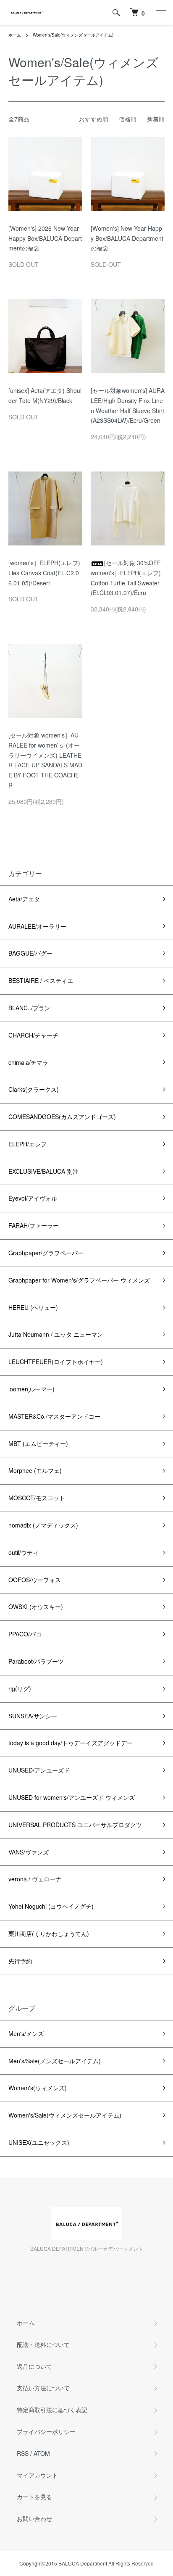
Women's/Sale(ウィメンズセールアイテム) (73, 35)
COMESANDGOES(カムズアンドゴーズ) (62, 1117)
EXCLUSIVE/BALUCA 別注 (43, 1171)
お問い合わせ (34, 2518)
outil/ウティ (24, 1552)
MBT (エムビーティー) (38, 1443)
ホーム (15, 35)
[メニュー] (160, 13)
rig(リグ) (20, 1688)
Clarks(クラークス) (34, 1089)
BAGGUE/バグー (30, 953)
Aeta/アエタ (24, 899)
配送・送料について (43, 2344)
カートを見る (34, 2497)
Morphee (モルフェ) (35, 1470)
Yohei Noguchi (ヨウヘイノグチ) (51, 1906)
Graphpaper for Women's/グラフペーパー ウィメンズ (79, 1280)
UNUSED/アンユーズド (39, 1770)
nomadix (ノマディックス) (43, 1525)
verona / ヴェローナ (35, 1879)
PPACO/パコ (25, 1634)
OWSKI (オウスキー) (36, 1607)
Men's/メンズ (26, 2033)
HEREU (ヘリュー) (33, 1307)
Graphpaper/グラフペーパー (46, 1253)
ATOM (42, 2453)
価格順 (128, 119)
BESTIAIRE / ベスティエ (41, 980)
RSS (23, 2453)
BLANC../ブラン (29, 1008)
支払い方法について (43, 2388)
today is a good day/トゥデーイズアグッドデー (71, 1743)
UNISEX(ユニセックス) (39, 2142)
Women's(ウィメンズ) (38, 2088)
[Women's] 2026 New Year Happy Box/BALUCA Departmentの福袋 (45, 238)
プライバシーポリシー (46, 2431)
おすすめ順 (94, 119)
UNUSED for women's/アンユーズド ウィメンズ (72, 1797)
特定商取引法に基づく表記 (52, 2410)
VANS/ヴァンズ (29, 1852)
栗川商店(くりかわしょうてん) (49, 1933)
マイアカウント (37, 2475)
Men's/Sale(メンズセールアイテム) (55, 2061)
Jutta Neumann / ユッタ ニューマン (56, 1334)
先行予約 (20, 1961)
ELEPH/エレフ (28, 1144)
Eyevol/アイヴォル (33, 1198)
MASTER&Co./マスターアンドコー (54, 1416)
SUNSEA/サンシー (33, 1716)
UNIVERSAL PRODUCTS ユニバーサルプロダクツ (75, 1825)
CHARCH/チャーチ (33, 1035)
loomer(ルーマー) (31, 1389)
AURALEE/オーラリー (37, 926)
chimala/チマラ (28, 1062)
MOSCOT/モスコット (37, 1498)
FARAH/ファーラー (34, 1225)
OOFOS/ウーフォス (35, 1580)
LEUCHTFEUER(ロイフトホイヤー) (56, 1362)
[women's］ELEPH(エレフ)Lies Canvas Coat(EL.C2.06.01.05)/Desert (44, 573)
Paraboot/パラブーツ (36, 1661)
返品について (34, 2366)
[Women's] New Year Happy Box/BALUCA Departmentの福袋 (127, 238)
